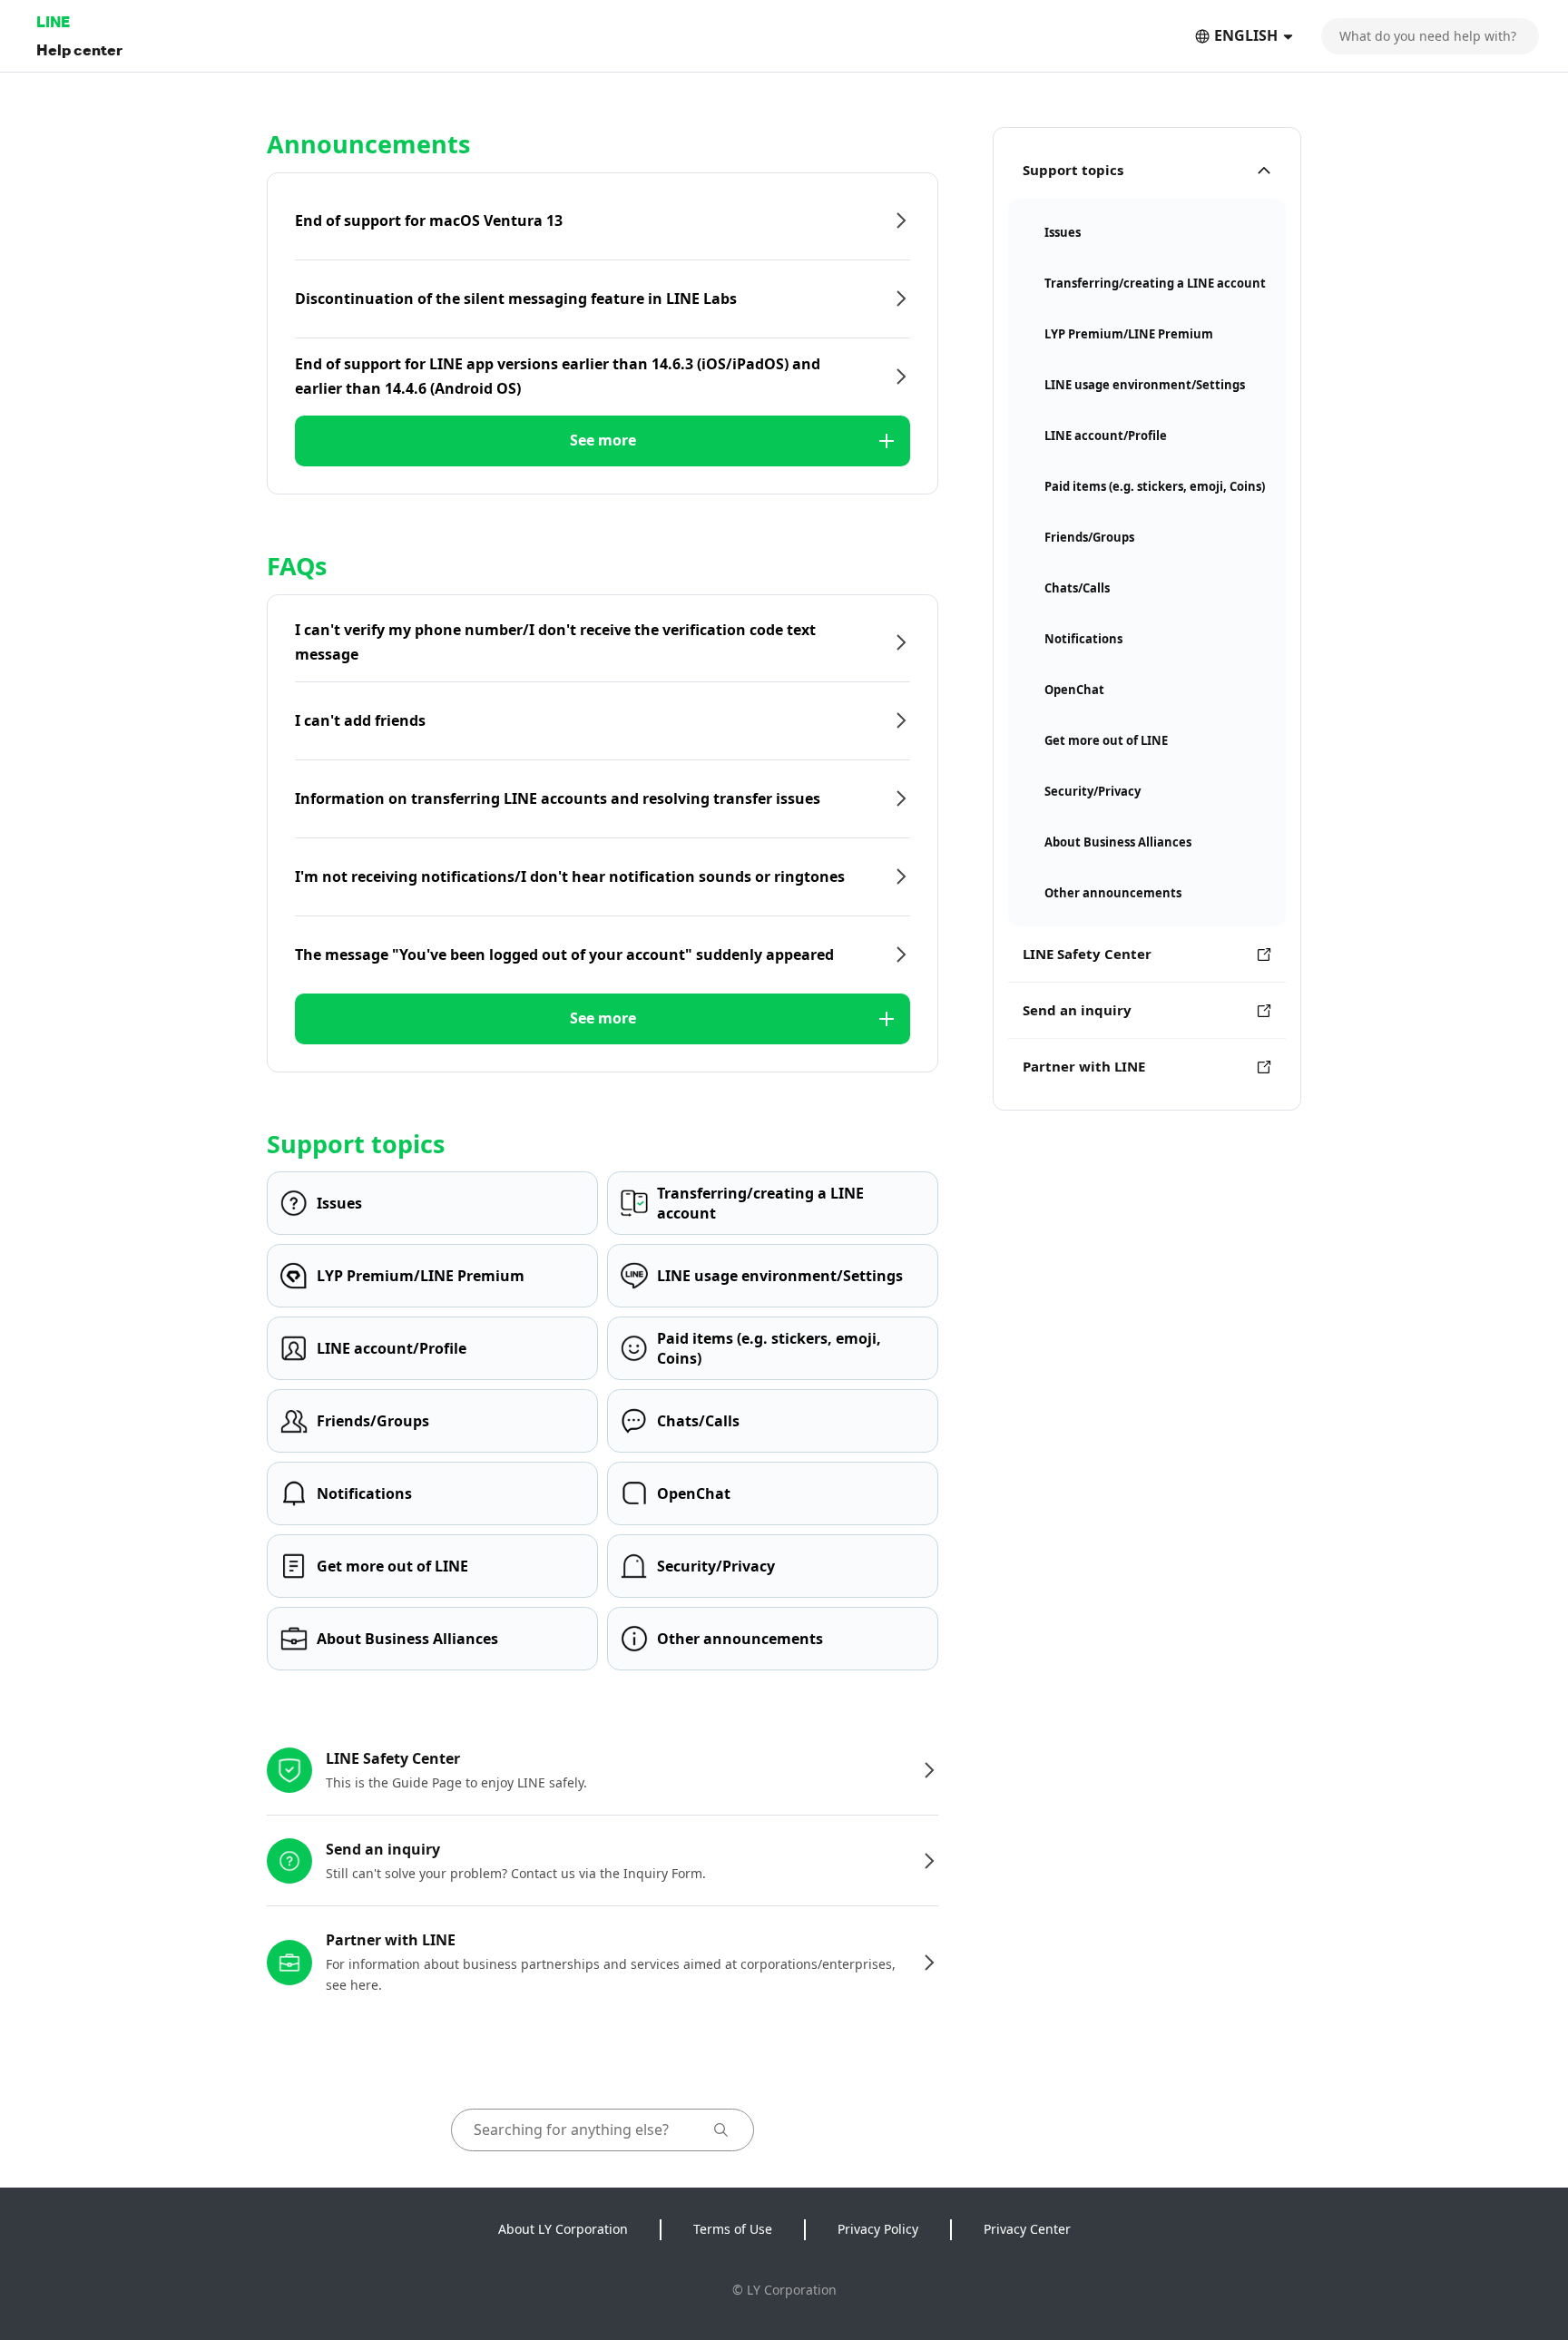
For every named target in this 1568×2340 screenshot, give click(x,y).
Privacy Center (1027, 2229)
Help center (79, 49)
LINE (53, 21)
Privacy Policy (878, 2229)
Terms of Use (733, 2229)
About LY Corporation (563, 2229)
